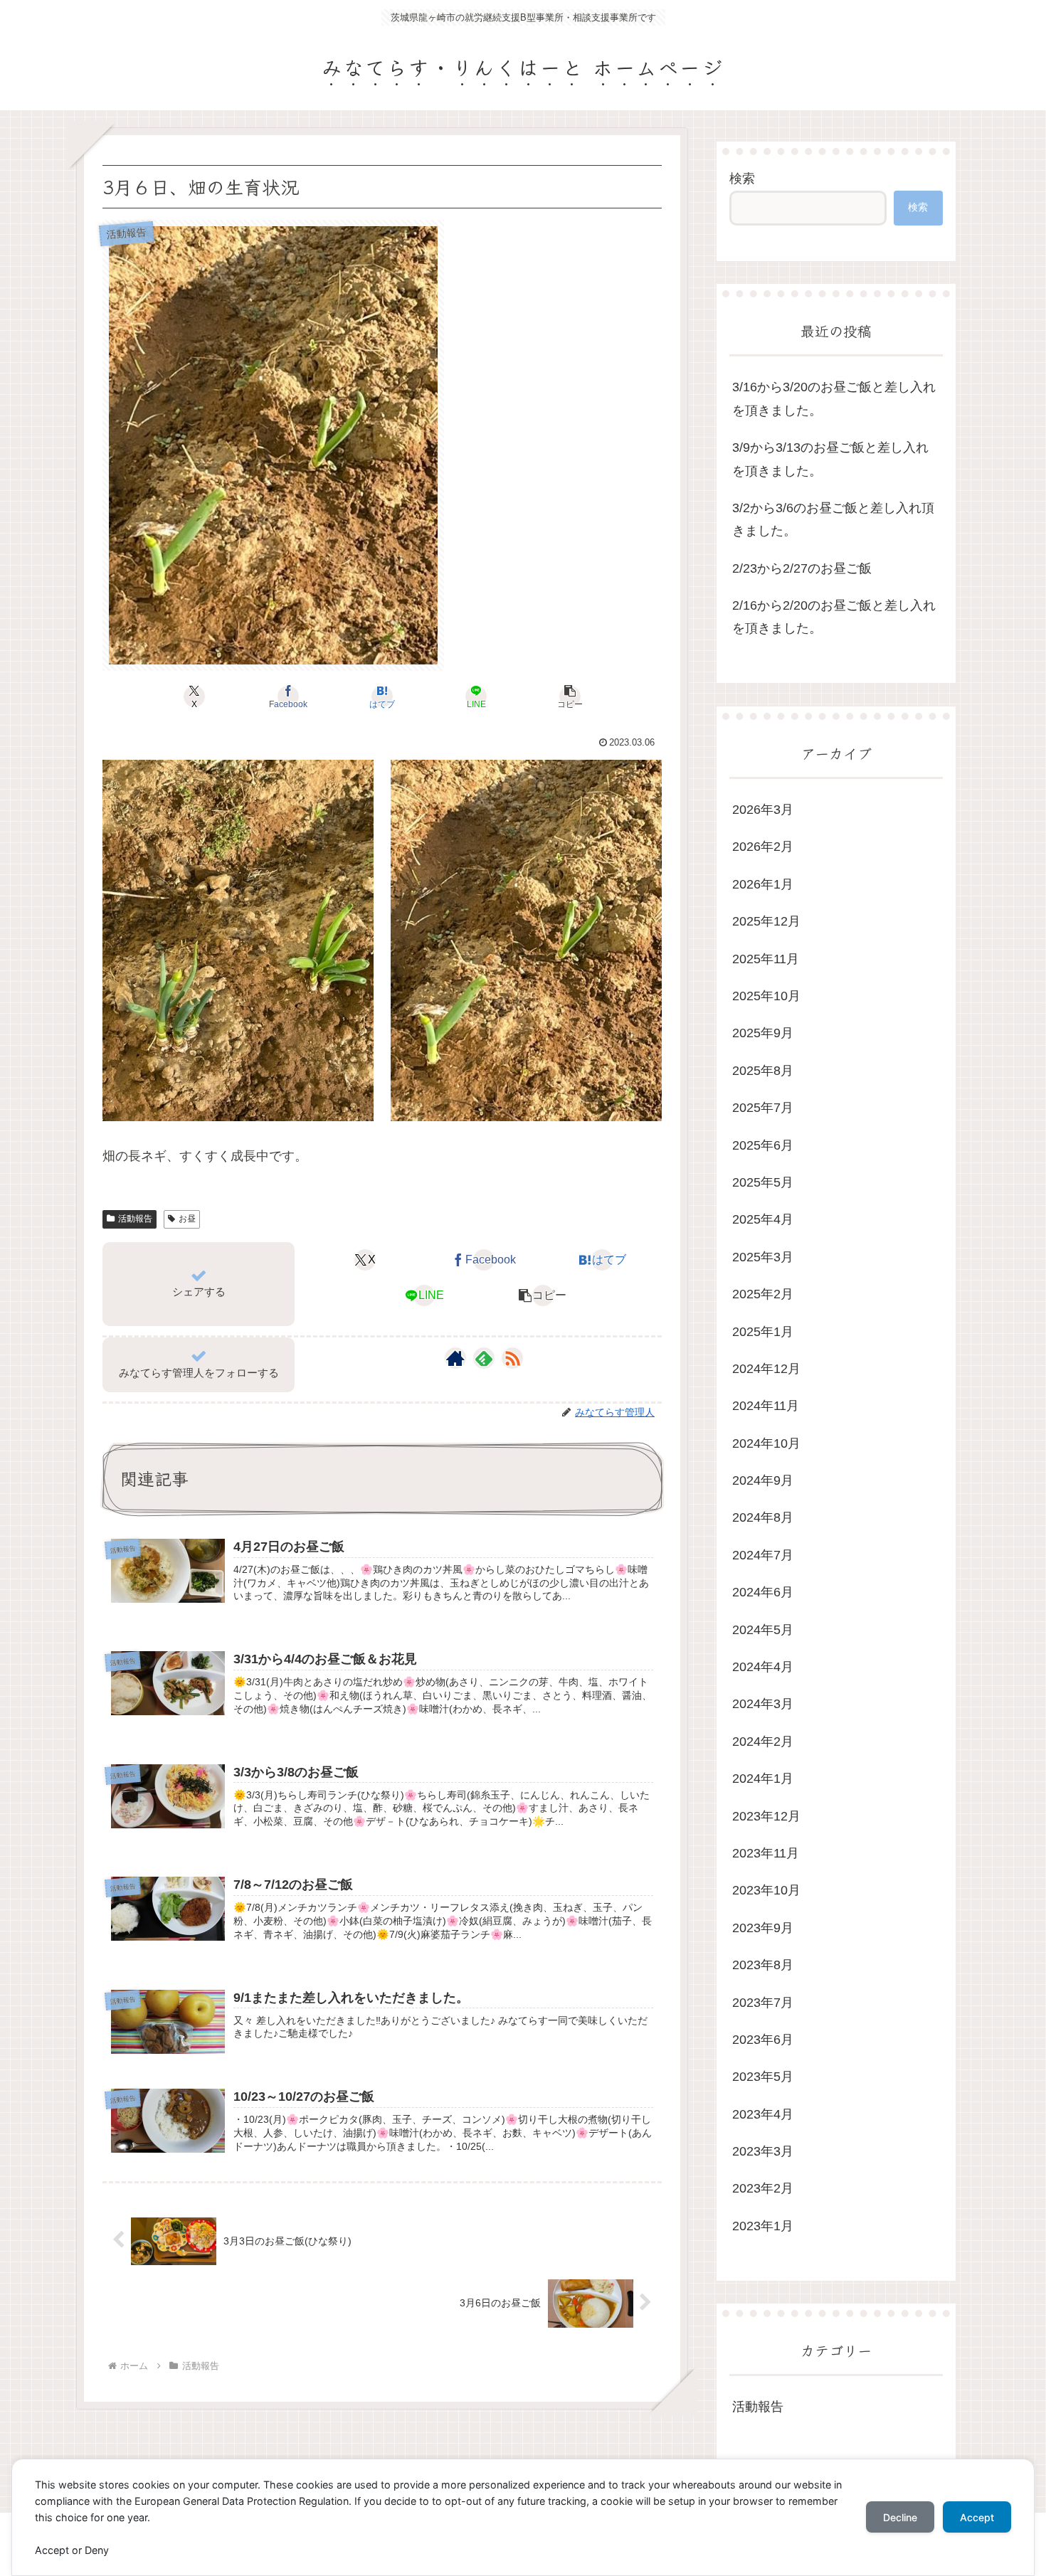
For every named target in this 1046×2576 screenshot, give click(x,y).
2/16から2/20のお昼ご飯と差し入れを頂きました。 (834, 617)
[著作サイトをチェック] (455, 1358)
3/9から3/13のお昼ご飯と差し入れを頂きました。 (830, 459)
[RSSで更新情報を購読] (512, 1358)
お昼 (187, 1219)
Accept (977, 2517)
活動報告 (135, 1219)
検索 (742, 179)
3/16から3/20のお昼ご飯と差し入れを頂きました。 (834, 398)
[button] (570, 696)
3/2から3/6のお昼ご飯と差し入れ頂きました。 (833, 519)
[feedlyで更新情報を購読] (484, 1358)
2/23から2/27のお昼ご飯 (802, 568)
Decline (900, 2517)
